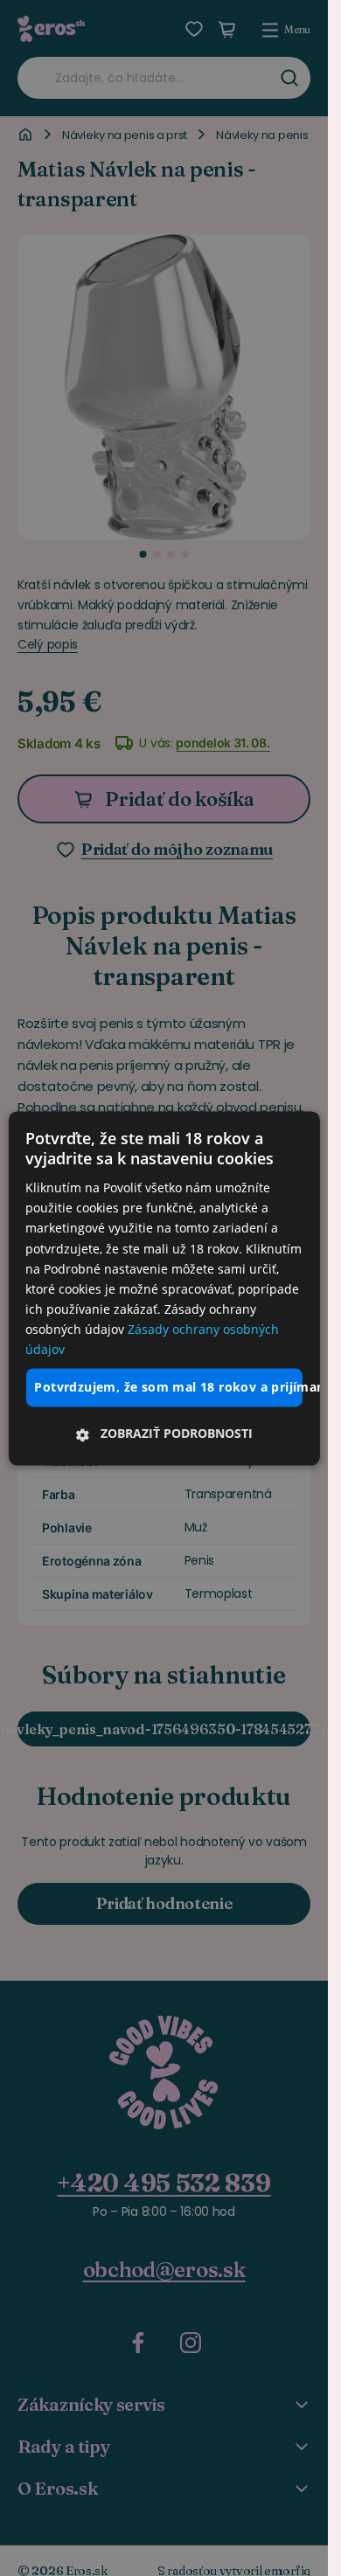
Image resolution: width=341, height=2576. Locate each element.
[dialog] (164, 1288)
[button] (164, 1434)
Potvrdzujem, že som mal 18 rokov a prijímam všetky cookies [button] (168, 1388)
